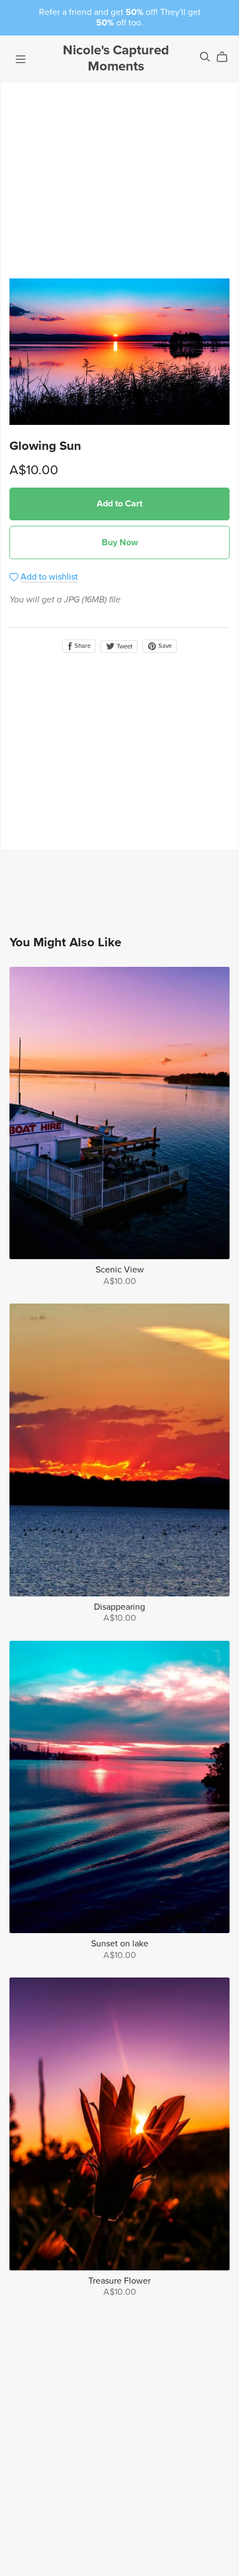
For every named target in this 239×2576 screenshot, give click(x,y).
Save (164, 646)
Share (82, 646)
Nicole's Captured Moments (116, 58)
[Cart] (226, 57)
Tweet (124, 646)
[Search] (205, 57)
